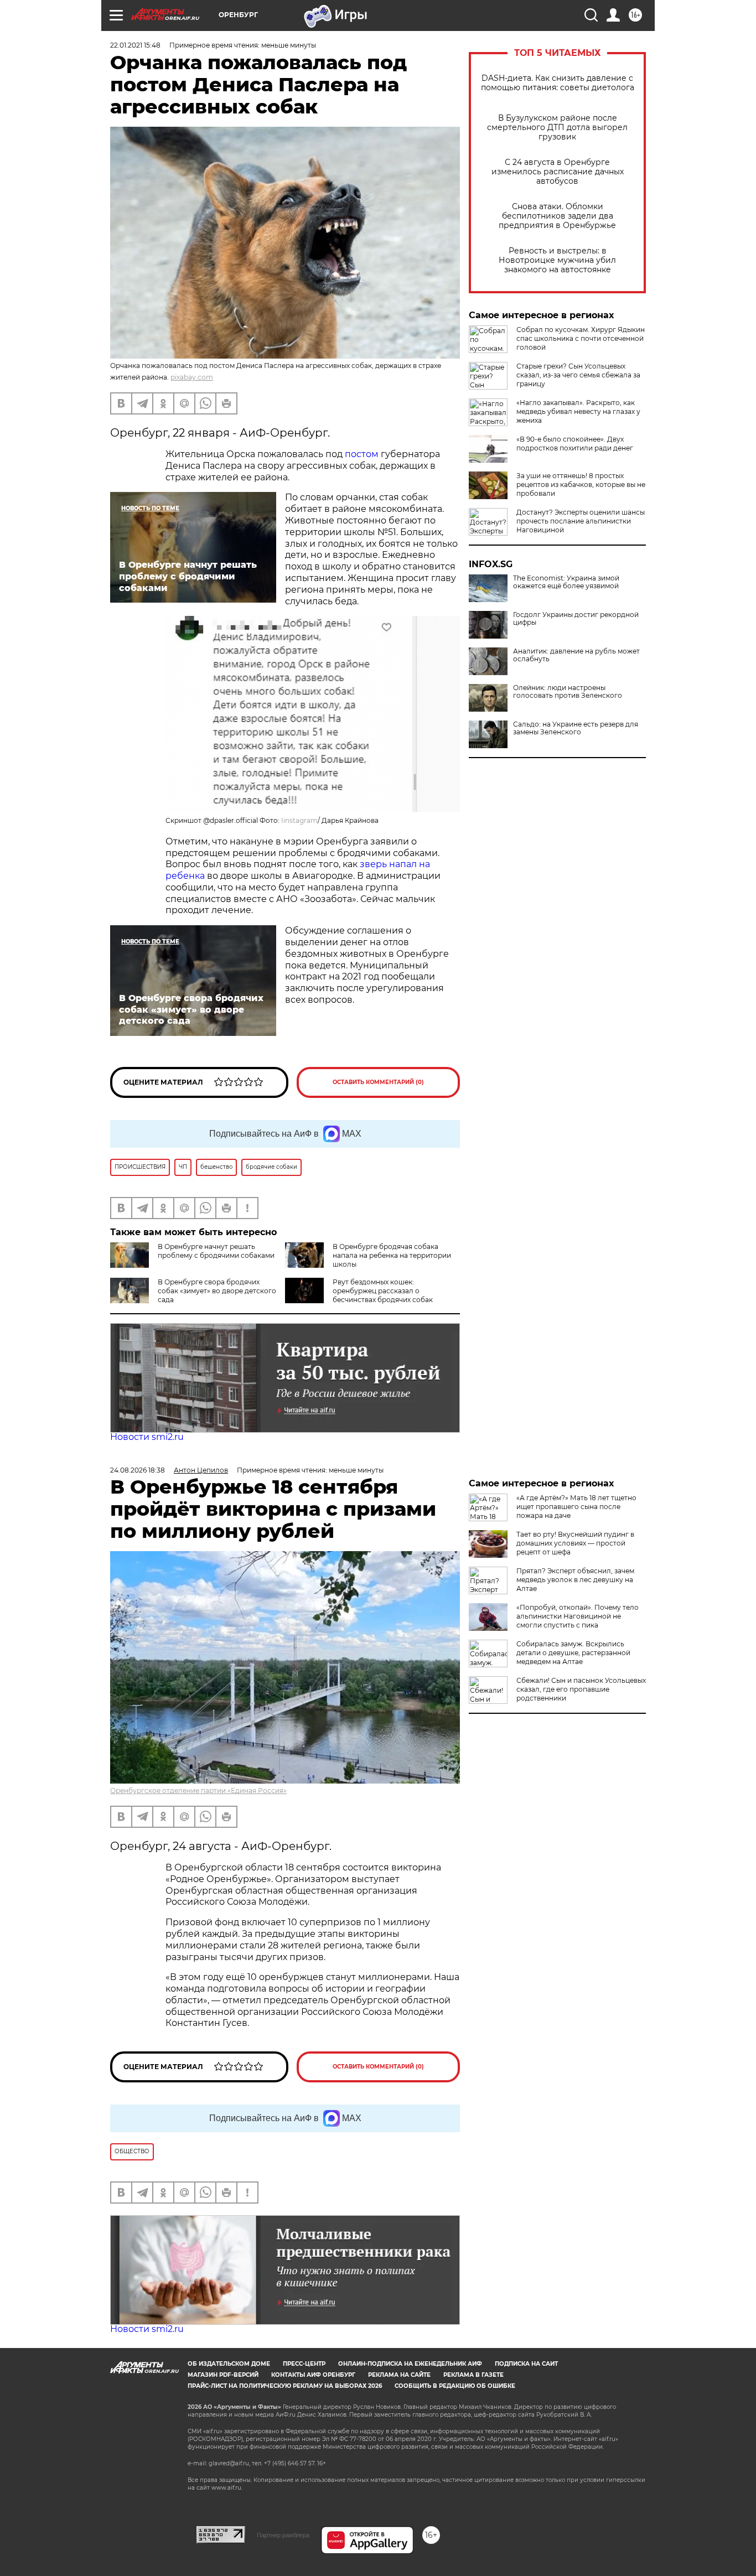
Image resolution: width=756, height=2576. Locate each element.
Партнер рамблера (283, 2535)
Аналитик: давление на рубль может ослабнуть (576, 655)
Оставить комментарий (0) (378, 1082)
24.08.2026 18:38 (138, 1470)
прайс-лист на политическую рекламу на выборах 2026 (285, 2386)
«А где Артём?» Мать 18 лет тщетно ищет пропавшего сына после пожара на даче (576, 1507)
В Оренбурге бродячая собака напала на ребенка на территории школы (392, 1255)
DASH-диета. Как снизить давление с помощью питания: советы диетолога (558, 83)
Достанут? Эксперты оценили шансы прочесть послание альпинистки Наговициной (581, 521)
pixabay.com (192, 377)
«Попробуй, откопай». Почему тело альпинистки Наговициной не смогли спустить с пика (578, 1616)
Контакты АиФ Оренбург (313, 2375)
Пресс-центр (304, 2364)
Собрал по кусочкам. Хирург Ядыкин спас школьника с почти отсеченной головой (581, 338)
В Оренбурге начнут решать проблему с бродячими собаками (216, 1251)
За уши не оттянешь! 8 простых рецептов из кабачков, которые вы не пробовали (581, 484)
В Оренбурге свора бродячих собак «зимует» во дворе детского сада (217, 1291)
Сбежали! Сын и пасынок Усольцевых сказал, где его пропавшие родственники (581, 1689)
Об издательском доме (229, 2364)
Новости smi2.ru (147, 1437)
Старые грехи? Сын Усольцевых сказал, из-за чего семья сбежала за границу (578, 375)
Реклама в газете (473, 2375)
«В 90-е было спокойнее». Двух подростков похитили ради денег (575, 444)
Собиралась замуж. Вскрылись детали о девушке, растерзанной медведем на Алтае (573, 1653)
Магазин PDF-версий (223, 2375)
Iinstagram (299, 820)
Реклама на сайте (399, 2375)
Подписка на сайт (526, 2364)
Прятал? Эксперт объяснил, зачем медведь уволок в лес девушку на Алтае (575, 1580)
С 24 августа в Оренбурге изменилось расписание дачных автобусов (558, 172)
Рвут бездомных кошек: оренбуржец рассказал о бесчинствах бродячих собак (383, 1291)
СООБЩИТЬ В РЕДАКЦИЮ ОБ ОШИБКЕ (455, 2386)
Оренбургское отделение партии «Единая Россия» (198, 1790)
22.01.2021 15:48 (135, 45)
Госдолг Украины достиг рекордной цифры (576, 619)
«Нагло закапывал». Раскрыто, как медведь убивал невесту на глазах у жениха (578, 411)
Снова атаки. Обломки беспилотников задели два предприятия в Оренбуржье (557, 216)
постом (363, 454)
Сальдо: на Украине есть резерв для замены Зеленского (576, 728)
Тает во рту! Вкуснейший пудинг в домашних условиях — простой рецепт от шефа (575, 1543)
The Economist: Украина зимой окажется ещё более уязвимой (566, 582)
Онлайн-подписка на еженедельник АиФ (410, 2364)
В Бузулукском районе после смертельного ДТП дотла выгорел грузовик (557, 128)
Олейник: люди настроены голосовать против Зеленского (568, 692)
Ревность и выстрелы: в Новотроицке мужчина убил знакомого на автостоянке (557, 260)
